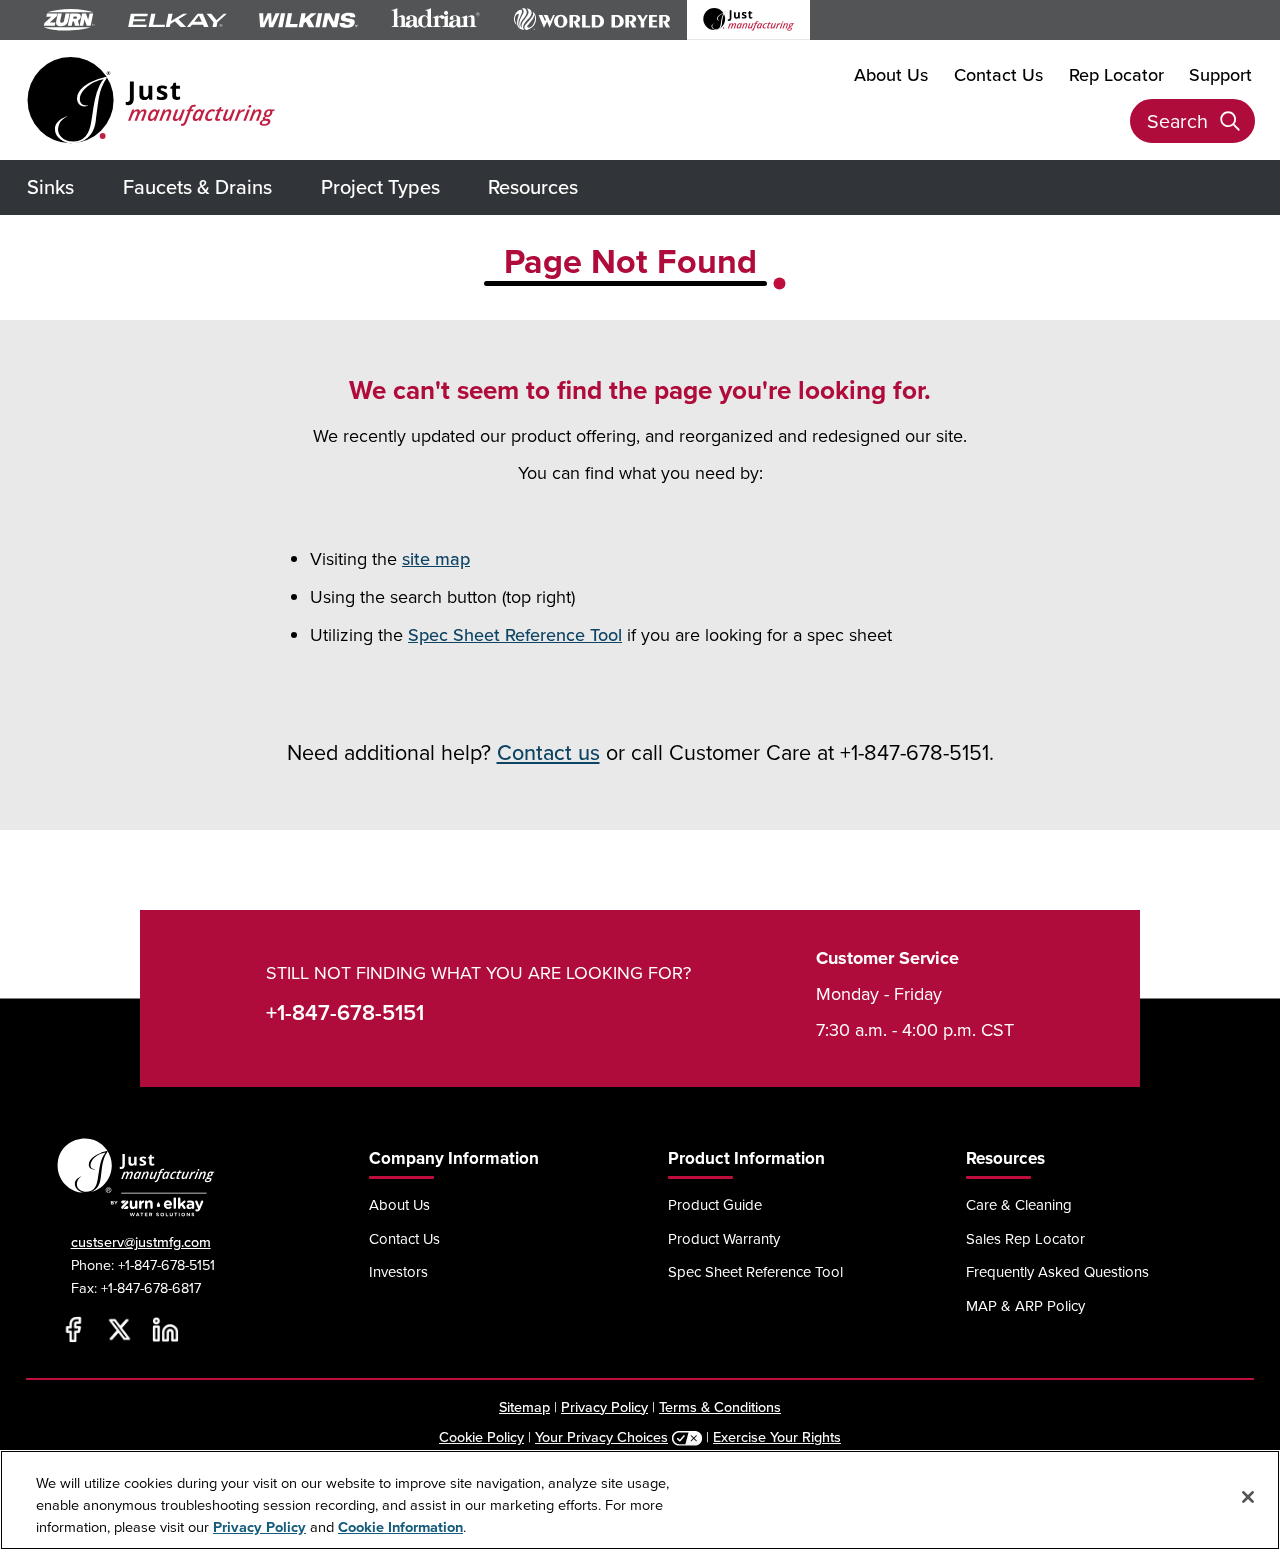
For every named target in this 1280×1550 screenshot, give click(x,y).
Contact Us (998, 74)
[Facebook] (74, 1330)
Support (1220, 74)
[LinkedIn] (166, 1330)
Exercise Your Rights (777, 1436)
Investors (398, 1271)
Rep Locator (1116, 74)
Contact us (548, 752)
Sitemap (524, 1406)
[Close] (1248, 1497)
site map (436, 558)
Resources (533, 186)
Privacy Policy (604, 1406)
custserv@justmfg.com (141, 1241)
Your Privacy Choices (601, 1436)
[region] (640, 1500)
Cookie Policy (481, 1436)
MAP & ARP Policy (1025, 1305)
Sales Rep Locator (1025, 1238)
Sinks (50, 186)
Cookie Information (400, 1527)
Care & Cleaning (1019, 1204)
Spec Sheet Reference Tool (515, 634)
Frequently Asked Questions (1057, 1271)
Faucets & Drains (197, 186)
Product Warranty (724, 1238)
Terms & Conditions (720, 1406)
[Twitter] (120, 1330)
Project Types (380, 186)
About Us (891, 74)
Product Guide (715, 1204)
